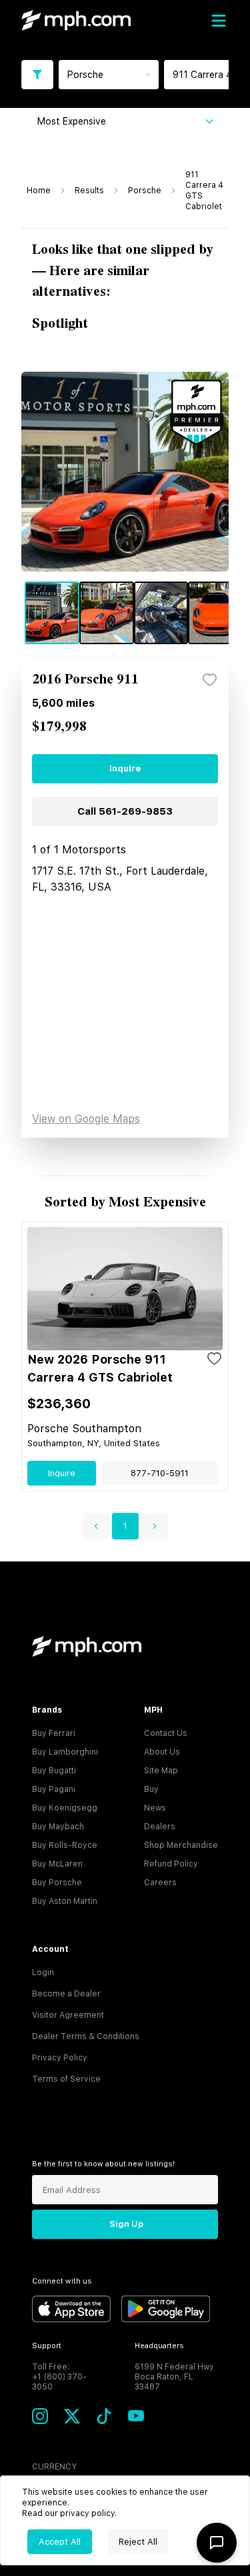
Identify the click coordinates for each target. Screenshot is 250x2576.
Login (43, 1972)
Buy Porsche (57, 1883)
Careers (160, 1883)
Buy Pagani (54, 1789)
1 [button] (125, 1526)
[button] (96, 1526)
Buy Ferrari (54, 1733)
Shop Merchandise (181, 1845)
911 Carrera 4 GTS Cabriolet (204, 191)
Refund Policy (171, 1864)
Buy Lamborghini (65, 1752)
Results (89, 191)
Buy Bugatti (54, 1771)
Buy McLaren (57, 1864)
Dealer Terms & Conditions (86, 2036)
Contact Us (166, 1733)
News (155, 1808)
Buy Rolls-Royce (65, 1845)
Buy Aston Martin (65, 1901)
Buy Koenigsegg (65, 1808)
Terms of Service (66, 2079)
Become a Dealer (66, 1994)
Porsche (145, 191)
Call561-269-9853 (125, 811)
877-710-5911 (160, 1473)
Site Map (161, 1771)
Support (47, 2346)
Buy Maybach (58, 1827)
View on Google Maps (86, 1119)
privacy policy (87, 2513)
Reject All (138, 2542)
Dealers (160, 1827)
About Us (162, 1752)
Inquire (125, 768)
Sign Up (126, 2224)
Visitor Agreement (68, 2015)
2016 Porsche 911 (85, 680)
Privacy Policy (60, 2058)
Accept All (60, 2542)
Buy (151, 1789)
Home (39, 191)
